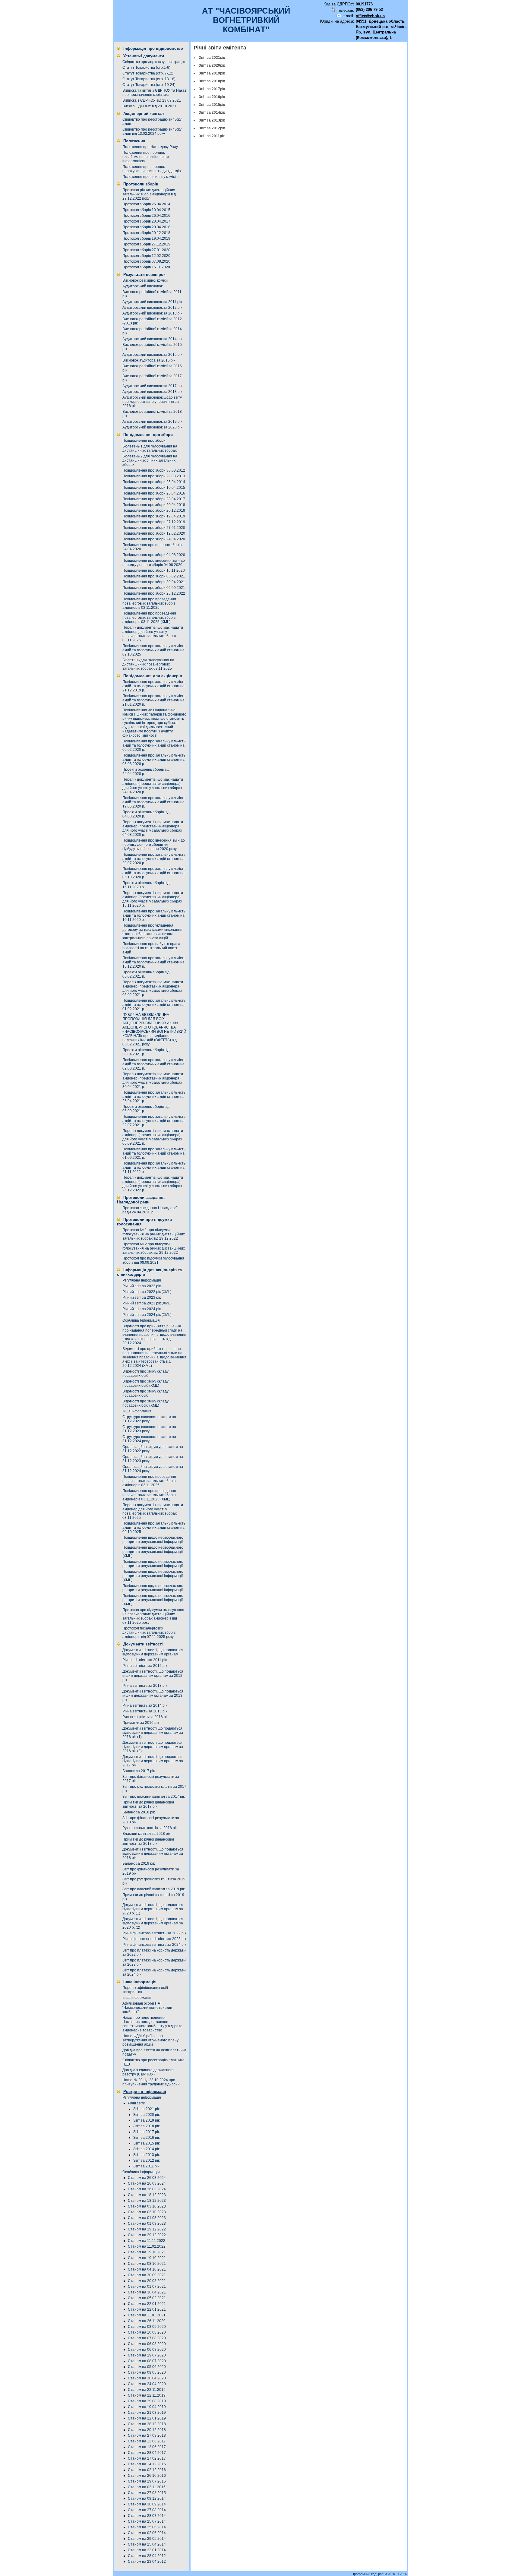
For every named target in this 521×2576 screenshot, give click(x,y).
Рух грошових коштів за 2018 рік (150, 1828)
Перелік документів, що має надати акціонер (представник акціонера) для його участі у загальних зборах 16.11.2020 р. (153, 899)
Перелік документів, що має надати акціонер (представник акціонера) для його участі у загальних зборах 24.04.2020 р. (153, 786)
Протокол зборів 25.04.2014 (146, 204)
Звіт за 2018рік (212, 81)
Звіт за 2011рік (212, 136)
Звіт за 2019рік (212, 73)
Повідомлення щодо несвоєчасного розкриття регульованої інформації (153, 1540)
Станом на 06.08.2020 (147, 2344)
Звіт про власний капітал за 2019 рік (153, 1889)
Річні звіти (137, 2103)
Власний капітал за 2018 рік (146, 1834)
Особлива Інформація (141, 1320)
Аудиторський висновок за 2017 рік (152, 386)
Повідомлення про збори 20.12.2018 (154, 510)
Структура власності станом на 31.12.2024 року (149, 1439)
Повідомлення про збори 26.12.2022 (154, 593)
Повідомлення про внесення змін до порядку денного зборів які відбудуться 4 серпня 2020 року (154, 845)
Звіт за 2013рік (212, 120)
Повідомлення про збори (148, 435)
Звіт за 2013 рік (146, 2155)
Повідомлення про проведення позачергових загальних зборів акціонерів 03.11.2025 (149, 603)
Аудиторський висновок (142, 286)
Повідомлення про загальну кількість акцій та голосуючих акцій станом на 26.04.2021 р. (154, 1097)
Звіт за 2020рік (212, 65)
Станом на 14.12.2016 (147, 2464)
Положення (134, 141)
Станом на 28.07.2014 (147, 2516)
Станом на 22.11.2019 (147, 2390)
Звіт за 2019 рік (146, 2120)
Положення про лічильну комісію (150, 177)
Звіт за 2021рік (212, 58)
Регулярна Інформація (142, 1280)
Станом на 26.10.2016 (147, 2476)
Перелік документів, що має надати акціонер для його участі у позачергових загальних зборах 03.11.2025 (153, 634)
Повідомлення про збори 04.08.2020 (154, 555)
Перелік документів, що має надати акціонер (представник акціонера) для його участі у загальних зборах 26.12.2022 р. (153, 1184)
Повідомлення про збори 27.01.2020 (154, 528)
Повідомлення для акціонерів (153, 676)
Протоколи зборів (141, 184)
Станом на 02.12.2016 (147, 2470)
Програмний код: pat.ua (370, 2574)
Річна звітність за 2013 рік (145, 1686)
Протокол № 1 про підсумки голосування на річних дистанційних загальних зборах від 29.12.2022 (154, 1234)
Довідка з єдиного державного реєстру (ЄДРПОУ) (148, 2072)
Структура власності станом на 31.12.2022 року (149, 1419)
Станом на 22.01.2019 (147, 2418)
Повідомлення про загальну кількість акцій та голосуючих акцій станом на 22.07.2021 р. (154, 1121)
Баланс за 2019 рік (139, 1863)
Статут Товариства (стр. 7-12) (148, 73)
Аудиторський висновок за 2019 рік (152, 422)
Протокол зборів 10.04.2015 (146, 210)
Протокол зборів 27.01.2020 (146, 250)
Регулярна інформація (142, 2097)
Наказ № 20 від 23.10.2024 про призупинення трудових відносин (151, 2082)
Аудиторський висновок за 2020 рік (152, 427)
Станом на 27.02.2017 (147, 2458)
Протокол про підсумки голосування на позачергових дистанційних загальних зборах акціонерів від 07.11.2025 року (153, 1616)
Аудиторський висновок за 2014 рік (152, 339)
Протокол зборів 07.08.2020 (146, 261)
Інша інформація (140, 1982)
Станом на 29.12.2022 (147, 2229)
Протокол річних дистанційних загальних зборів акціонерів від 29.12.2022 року (149, 194)
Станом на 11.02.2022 (147, 2246)
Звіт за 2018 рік (146, 2126)
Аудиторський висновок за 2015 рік (152, 355)
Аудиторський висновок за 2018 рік (152, 392)
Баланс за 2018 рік (139, 1812)
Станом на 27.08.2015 (147, 2493)
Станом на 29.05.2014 (147, 2539)
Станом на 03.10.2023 (147, 2206)
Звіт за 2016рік (212, 97)
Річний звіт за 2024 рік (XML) (147, 1315)
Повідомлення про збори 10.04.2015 (154, 488)
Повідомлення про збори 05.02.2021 (154, 576)
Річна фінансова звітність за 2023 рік (154, 1939)
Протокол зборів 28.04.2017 (146, 221)
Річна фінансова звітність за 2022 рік (154, 1933)
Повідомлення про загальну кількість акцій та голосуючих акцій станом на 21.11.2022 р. (154, 1168)
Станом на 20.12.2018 (147, 2430)
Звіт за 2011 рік (146, 2166)
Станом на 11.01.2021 (147, 2315)
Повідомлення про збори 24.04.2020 (154, 539)
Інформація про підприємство (153, 48)
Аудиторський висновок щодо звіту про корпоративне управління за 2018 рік (152, 402)
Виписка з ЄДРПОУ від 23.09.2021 (152, 100)
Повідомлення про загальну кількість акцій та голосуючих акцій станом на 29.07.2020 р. (154, 859)
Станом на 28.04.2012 (147, 2556)
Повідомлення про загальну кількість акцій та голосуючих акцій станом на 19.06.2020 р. (154, 802)
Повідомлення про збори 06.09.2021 (154, 588)
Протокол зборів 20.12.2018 (146, 233)
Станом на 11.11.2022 (147, 2241)
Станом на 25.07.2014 (147, 2521)
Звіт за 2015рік (212, 105)
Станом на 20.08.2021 (147, 2281)
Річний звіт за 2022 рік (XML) (147, 1292)
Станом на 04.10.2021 (147, 2269)
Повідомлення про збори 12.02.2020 (154, 533)
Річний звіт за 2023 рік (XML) (147, 1303)
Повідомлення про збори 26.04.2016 (154, 493)
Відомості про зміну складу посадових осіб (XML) (145, 1383)
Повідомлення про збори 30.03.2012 (154, 470)
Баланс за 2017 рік (139, 1771)
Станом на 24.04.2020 (147, 2384)
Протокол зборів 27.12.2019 (146, 244)
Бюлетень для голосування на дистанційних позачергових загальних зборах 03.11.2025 (148, 664)
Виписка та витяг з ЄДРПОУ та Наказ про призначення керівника (154, 93)
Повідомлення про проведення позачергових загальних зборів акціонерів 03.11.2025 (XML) (149, 618)
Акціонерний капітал (144, 114)
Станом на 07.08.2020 (147, 2338)
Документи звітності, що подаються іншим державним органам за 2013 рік (153, 1696)
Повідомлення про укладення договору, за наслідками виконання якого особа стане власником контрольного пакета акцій (152, 932)
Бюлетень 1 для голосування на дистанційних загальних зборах (150, 448)
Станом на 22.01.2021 (147, 2304)
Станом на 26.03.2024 (147, 2178)
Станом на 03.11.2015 (147, 2487)
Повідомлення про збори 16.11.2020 (154, 571)
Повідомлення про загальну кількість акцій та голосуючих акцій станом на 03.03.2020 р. (154, 760)
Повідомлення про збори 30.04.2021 (154, 582)
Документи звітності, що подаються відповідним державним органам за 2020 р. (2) (153, 1923)
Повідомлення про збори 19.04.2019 (154, 516)
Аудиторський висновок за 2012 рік (152, 308)
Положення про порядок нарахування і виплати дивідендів (152, 169)
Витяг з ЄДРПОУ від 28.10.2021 (149, 106)
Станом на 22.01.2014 (147, 2550)
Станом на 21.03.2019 (147, 2413)
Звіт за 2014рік (212, 112)
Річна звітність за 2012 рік (145, 1666)
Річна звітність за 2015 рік (145, 1711)
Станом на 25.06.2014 (147, 2527)
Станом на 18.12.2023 (147, 2195)
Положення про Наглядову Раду (150, 147)
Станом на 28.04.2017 (147, 2453)
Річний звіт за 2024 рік (142, 1309)
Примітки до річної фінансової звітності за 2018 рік (148, 1841)
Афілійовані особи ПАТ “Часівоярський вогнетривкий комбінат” (147, 2008)
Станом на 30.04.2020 (147, 2378)
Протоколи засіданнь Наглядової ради (141, 1200)
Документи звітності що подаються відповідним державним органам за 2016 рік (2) (153, 1747)
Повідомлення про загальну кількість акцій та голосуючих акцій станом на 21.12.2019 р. (154, 686)
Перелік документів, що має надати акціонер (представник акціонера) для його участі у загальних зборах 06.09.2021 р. (153, 1137)
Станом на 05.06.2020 (147, 2367)
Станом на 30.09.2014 (147, 2504)
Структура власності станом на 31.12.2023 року (149, 1429)
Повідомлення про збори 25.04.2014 (154, 482)
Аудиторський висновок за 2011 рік (152, 302)
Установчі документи (144, 56)
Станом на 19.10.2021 (147, 2252)
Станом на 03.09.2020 (147, 2327)
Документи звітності (143, 1644)
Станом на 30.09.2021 (147, 2275)
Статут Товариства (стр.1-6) (146, 68)
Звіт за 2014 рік (146, 2149)
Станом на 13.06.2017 (147, 2441)
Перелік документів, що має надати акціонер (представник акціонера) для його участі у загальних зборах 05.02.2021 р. (153, 988)
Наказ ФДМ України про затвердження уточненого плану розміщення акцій (150, 2040)
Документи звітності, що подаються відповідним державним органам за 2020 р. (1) (153, 1909)
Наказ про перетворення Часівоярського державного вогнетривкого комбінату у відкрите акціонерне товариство (152, 2024)
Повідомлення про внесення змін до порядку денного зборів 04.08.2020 (154, 563)
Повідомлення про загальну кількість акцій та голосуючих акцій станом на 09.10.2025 (154, 650)
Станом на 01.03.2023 (147, 2218)
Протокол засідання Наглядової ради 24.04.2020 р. (150, 1210)
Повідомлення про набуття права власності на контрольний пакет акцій (151, 948)
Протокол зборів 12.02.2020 (146, 256)
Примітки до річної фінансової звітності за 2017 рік (148, 1804)
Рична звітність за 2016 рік (145, 1717)
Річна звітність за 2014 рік (145, 1705)
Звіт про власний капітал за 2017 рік (153, 1797)
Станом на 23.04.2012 (147, 2562)
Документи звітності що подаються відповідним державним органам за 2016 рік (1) (153, 1733)
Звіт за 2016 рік (146, 2138)
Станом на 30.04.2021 (147, 2292)
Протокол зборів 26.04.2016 (146, 216)
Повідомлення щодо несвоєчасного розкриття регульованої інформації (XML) (153, 1552)
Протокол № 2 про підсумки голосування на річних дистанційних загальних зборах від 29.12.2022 (154, 1248)
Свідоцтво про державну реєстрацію (154, 62)
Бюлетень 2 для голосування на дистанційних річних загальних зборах (150, 460)
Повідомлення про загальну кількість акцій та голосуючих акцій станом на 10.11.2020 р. (154, 915)
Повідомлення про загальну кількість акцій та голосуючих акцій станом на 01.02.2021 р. (154, 1005)
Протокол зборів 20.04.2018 (146, 227)
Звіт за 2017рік (212, 89)
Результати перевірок (144, 275)
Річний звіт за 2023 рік (142, 1297)
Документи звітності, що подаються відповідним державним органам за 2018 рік (153, 1854)
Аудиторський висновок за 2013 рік (152, 313)
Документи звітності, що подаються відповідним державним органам (153, 1652)
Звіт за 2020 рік (146, 2115)
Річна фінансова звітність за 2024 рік (154, 1945)
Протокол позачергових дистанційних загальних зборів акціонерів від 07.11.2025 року (149, 1633)
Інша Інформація (137, 1411)
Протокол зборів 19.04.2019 (146, 239)
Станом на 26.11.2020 (147, 2321)
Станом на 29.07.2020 (147, 2355)
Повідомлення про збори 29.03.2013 (154, 476)
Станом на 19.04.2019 (147, 2407)
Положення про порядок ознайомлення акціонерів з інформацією (146, 157)
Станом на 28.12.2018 (147, 2424)
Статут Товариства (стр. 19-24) (149, 85)
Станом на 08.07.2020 (147, 2361)
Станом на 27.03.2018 (147, 2435)
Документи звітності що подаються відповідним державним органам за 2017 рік (153, 1761)
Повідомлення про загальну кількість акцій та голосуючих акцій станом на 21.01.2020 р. (154, 700)
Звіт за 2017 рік (146, 2132)
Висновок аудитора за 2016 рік (149, 360)
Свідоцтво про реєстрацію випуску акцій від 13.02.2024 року (152, 131)
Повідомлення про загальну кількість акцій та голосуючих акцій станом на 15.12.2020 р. (154, 962)
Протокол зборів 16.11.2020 (146, 267)
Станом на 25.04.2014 (147, 2544)
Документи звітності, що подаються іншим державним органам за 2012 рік (153, 1676)
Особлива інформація (141, 2172)
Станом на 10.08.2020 (147, 2332)
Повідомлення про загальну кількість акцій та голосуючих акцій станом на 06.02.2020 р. (154, 745)
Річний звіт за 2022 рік (142, 1286)
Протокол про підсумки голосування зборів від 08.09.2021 (153, 1260)
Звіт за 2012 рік (146, 2160)
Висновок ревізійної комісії (145, 280)
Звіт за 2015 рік (146, 2143)
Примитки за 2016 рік (141, 1723)
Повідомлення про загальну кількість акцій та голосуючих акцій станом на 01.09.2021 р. (154, 1153)
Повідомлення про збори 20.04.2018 (154, 505)
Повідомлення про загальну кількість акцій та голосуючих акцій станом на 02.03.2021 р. (154, 1064)
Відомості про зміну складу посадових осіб (145, 1373)
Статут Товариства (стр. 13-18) (149, 79)
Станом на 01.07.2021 (147, 2287)
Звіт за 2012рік (212, 128)
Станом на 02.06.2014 (147, 2533)
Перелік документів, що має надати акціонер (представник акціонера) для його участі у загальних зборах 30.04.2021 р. (153, 1080)
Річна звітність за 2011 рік (145, 1660)
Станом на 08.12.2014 (147, 2499)
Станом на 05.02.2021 (147, 2298)
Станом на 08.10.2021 (147, 2264)
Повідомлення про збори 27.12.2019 (154, 522)
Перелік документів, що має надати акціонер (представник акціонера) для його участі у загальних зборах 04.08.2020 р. (153, 828)
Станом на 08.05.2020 (147, 2372)
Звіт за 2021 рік (146, 2109)
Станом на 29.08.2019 (147, 2401)
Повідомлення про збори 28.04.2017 (154, 499)
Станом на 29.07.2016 (147, 2481)
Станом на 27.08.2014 (147, 2510)
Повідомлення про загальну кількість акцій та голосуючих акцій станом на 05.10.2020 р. (154, 873)
